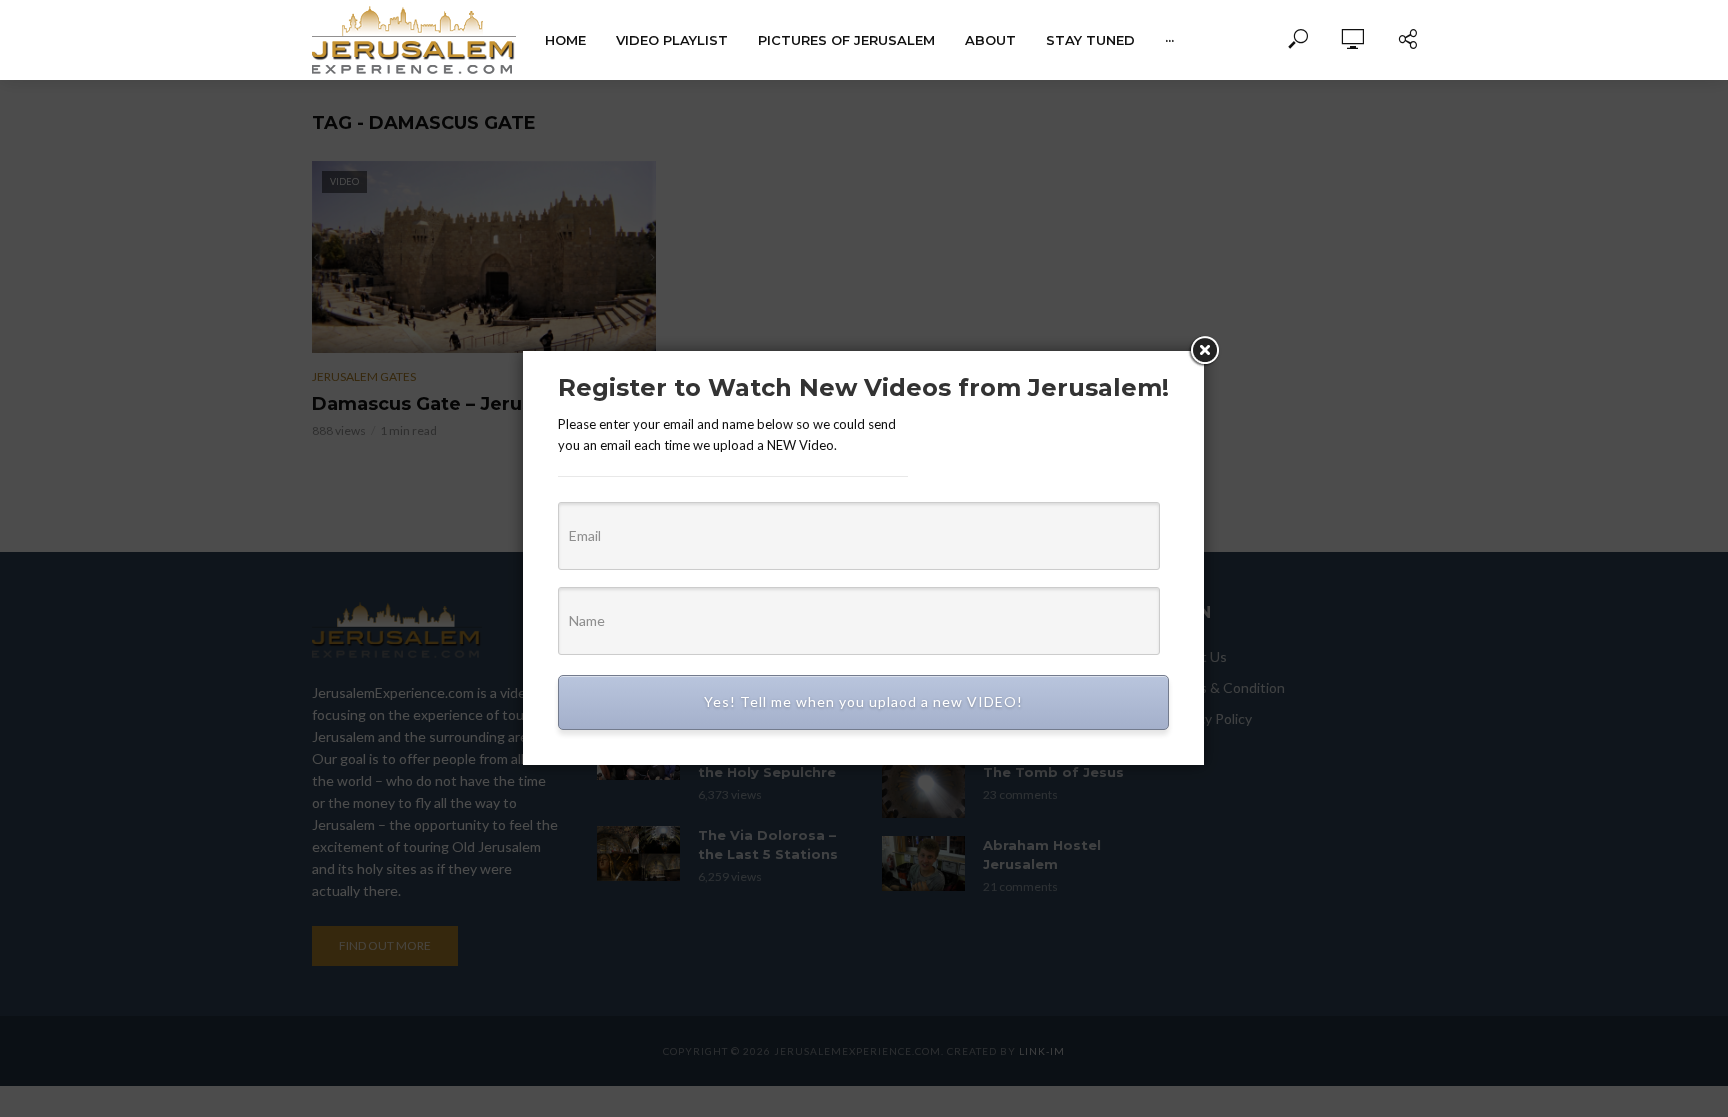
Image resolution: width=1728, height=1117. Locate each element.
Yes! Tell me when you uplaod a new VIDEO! (863, 701)
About (990, 40)
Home (565, 40)
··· (1169, 40)
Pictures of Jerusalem (846, 40)
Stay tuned (1090, 40)
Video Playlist (672, 40)
